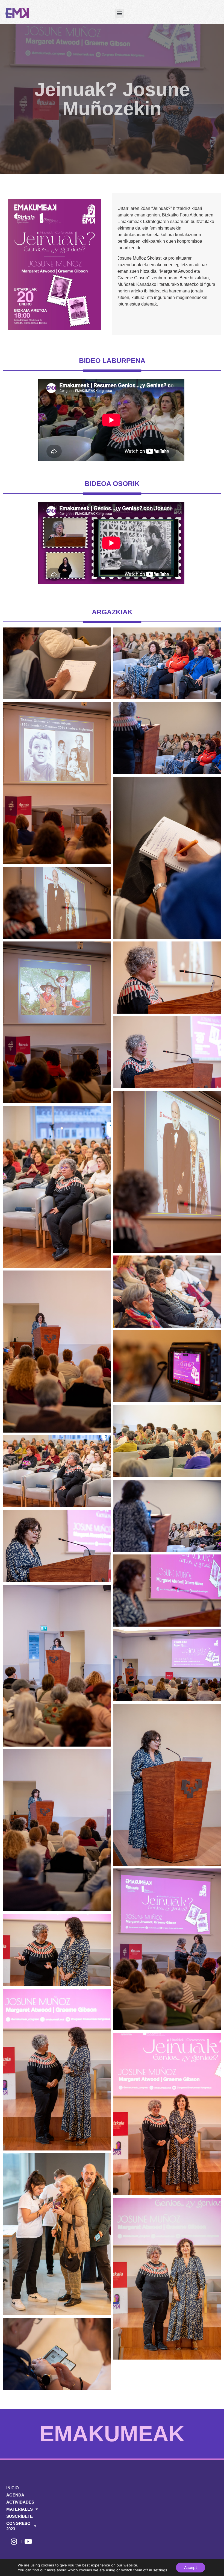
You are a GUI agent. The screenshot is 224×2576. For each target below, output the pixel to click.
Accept (191, 2567)
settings (160, 2570)
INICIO (13, 2488)
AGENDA (15, 2495)
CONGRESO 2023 (18, 2526)
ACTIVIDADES (20, 2502)
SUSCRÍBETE (20, 2516)
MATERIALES (20, 2509)
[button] (120, 13)
